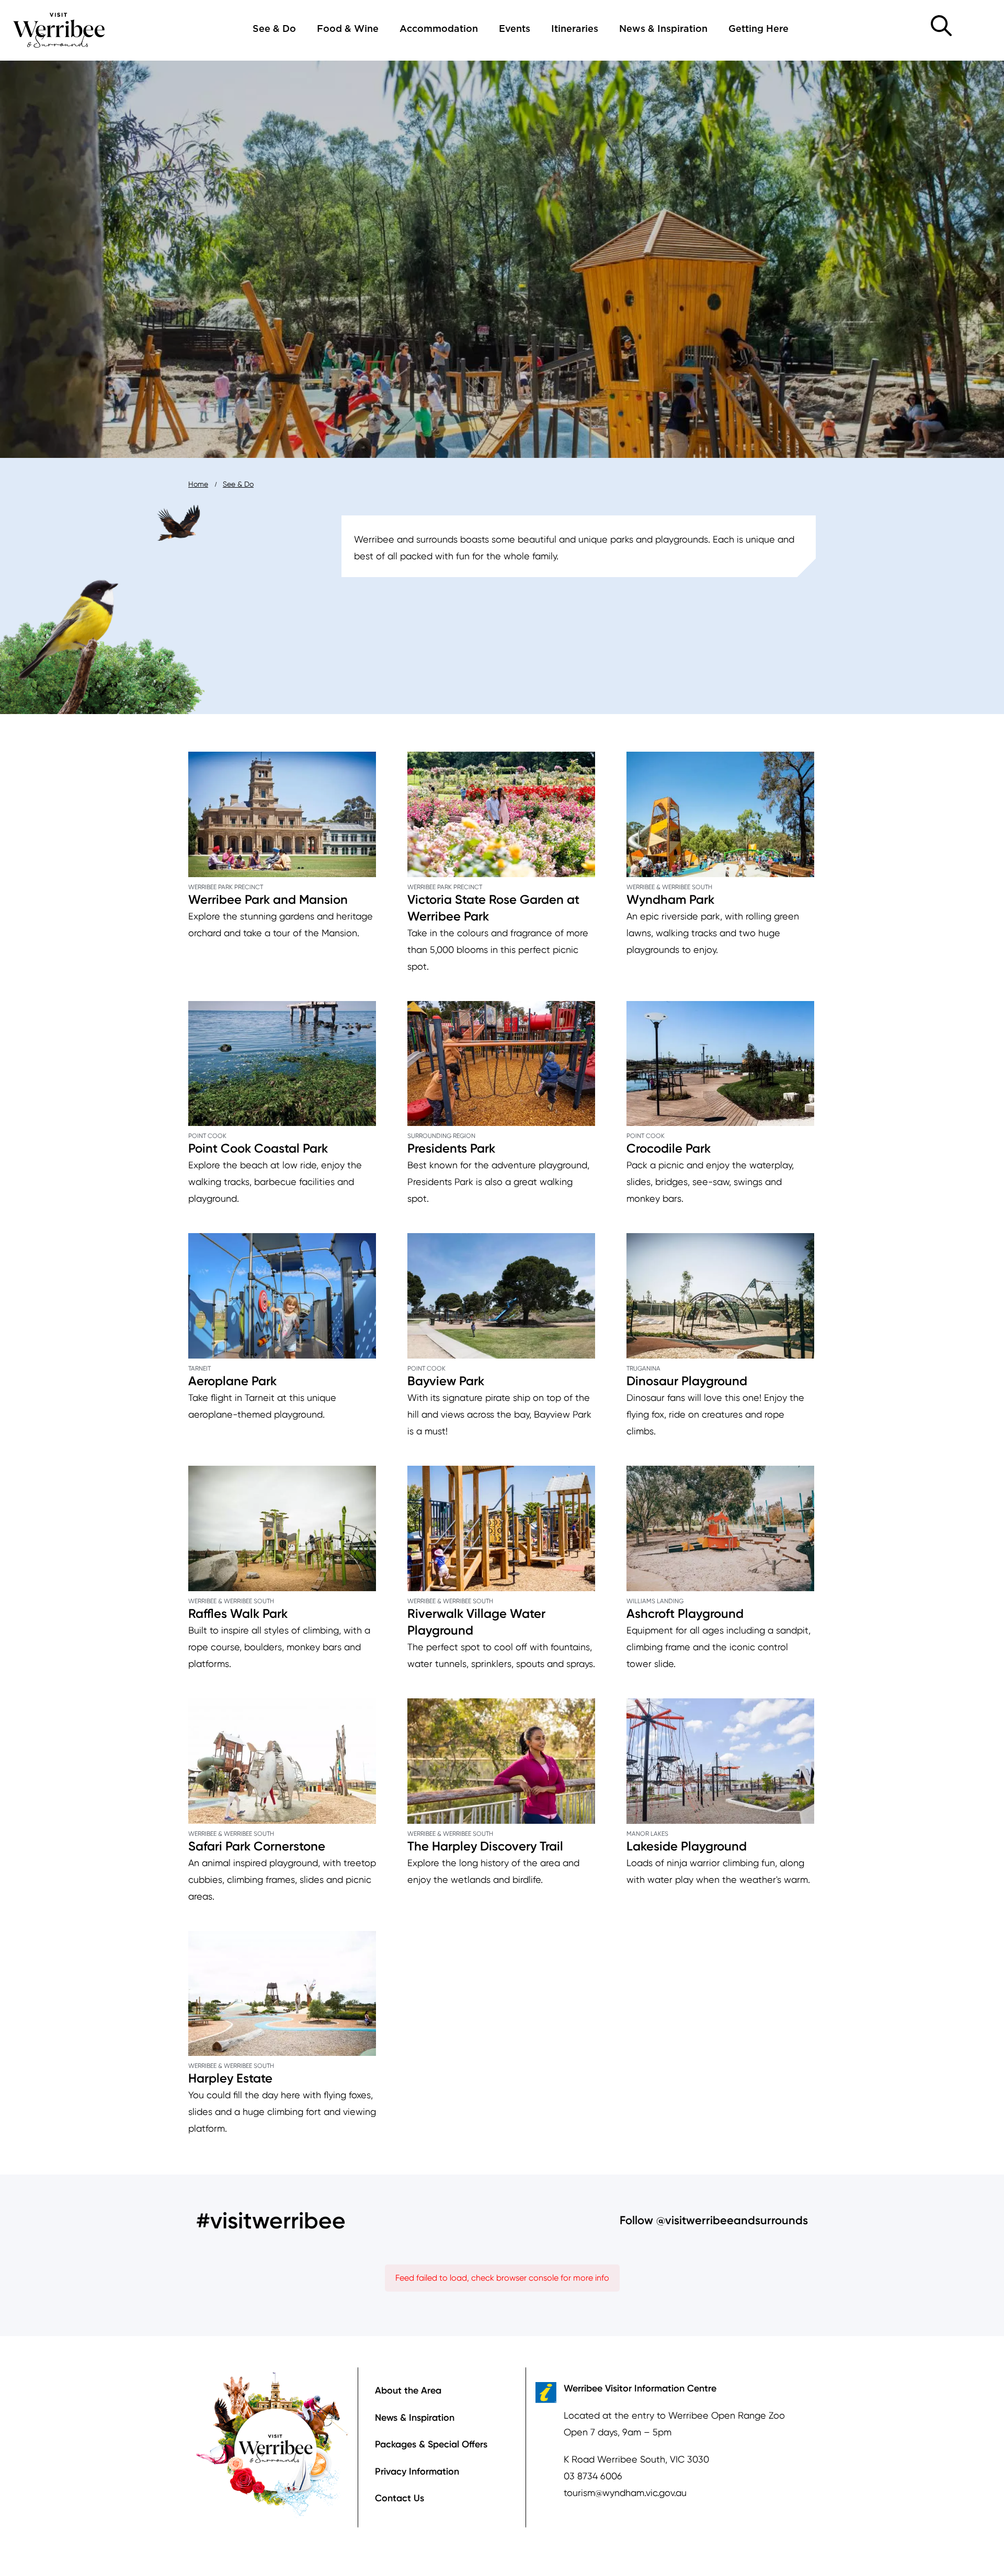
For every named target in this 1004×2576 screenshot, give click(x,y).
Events (515, 29)
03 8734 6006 (593, 2476)
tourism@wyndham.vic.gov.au (625, 2493)
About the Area (408, 2390)
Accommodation (439, 29)
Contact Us (400, 2498)
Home (198, 484)
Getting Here (758, 29)
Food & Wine (348, 29)
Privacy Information (417, 2471)
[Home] (59, 29)
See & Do (274, 29)
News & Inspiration (663, 29)
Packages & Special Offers (431, 2444)
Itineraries (575, 29)
